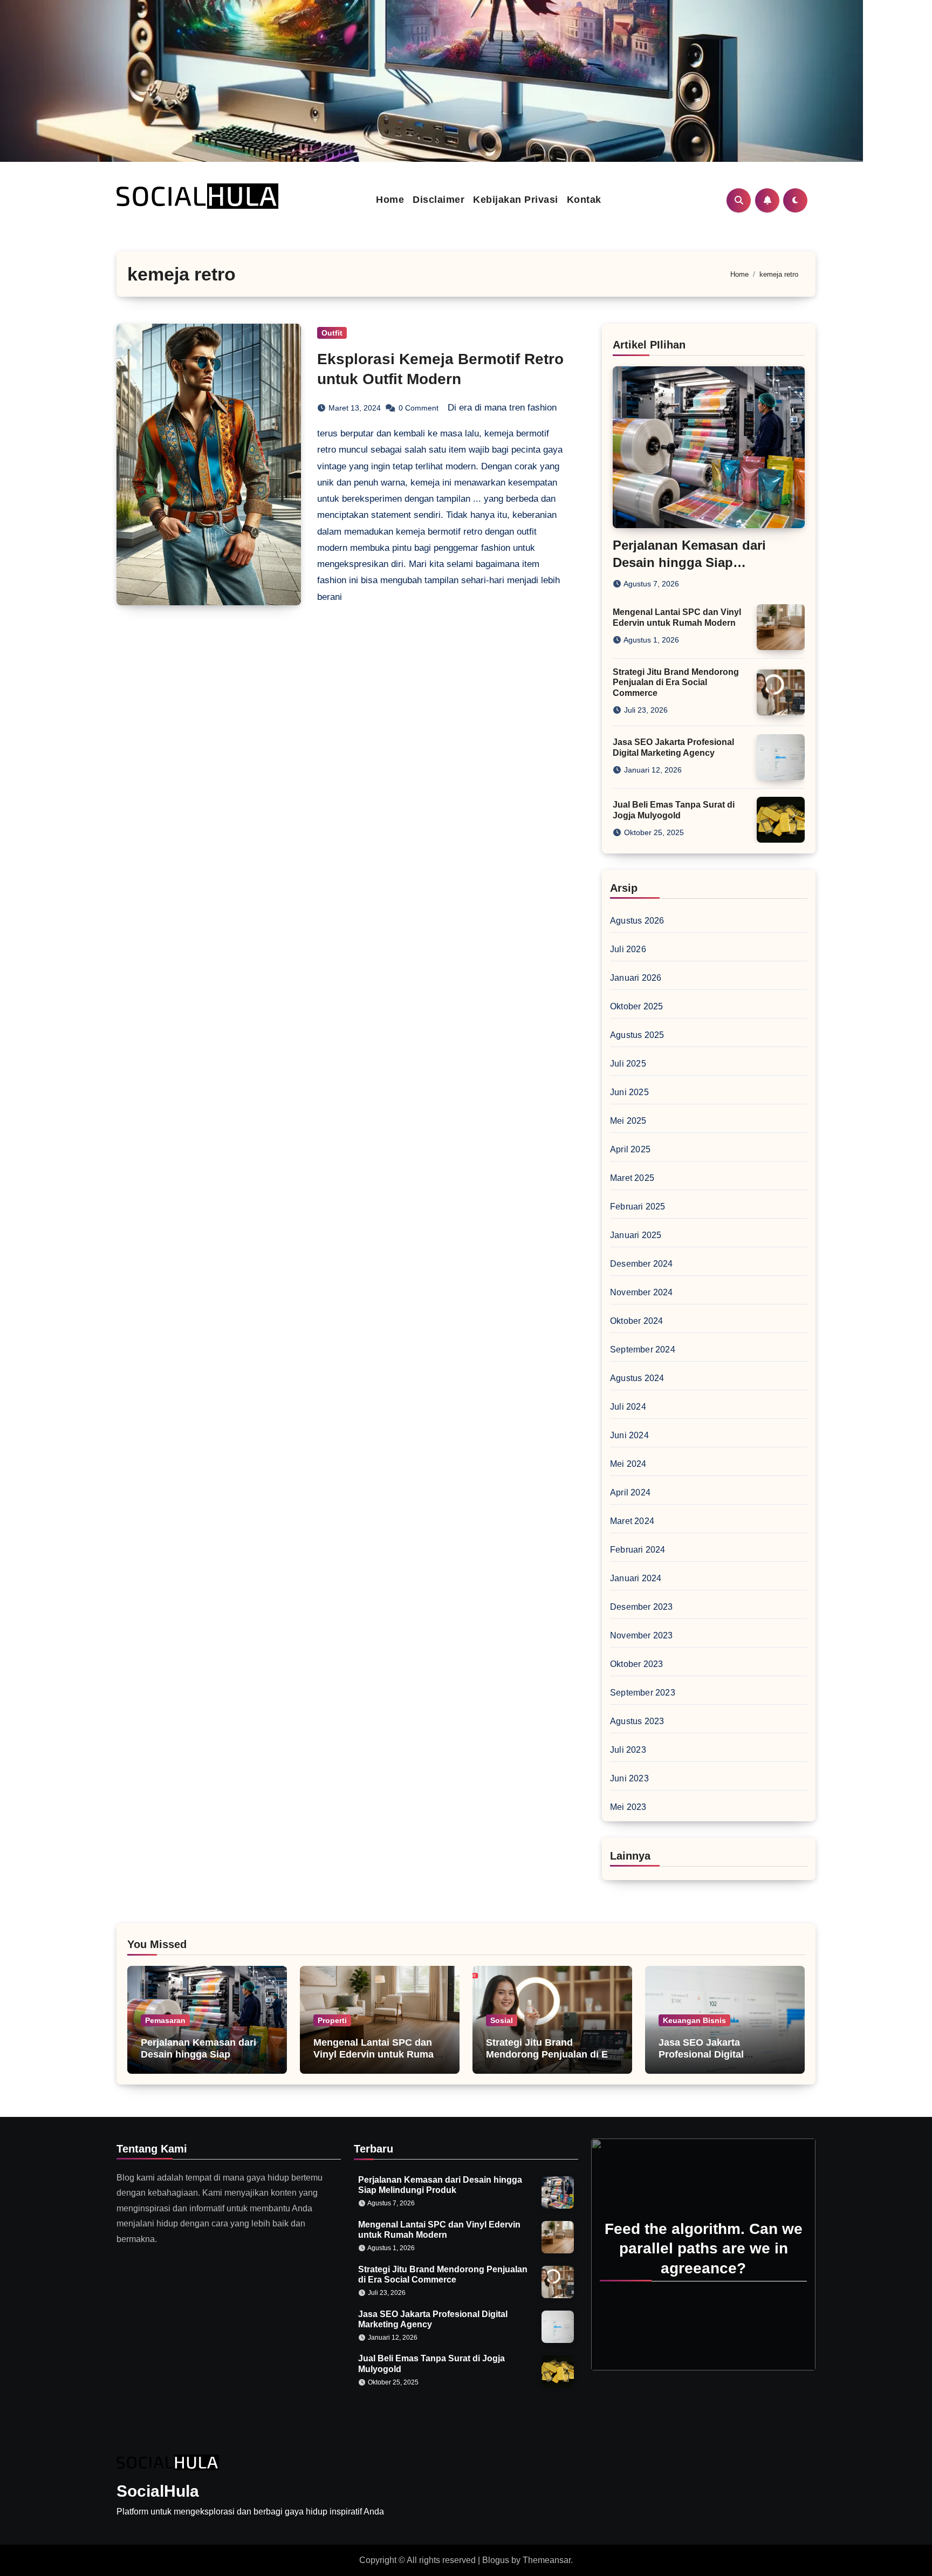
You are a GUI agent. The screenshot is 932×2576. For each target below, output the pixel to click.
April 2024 (630, 1492)
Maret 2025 (632, 1178)
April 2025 (630, 1149)
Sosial (502, 2020)
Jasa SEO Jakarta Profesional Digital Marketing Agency (701, 2054)
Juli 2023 (628, 1750)
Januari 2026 (636, 978)
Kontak (584, 200)
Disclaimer (438, 200)
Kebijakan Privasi (516, 200)
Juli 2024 (628, 1407)
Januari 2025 (636, 1235)
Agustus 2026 (637, 921)
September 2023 (643, 1693)
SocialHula (158, 2491)
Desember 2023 (642, 1607)
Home (390, 200)
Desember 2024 (642, 1264)
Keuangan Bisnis (694, 2020)
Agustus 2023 (637, 1721)
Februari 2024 (638, 1550)
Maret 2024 (632, 1521)
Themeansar (547, 2560)
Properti (332, 2020)
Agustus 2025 (637, 1035)
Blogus (496, 2560)
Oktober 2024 (636, 1321)
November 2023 (642, 1635)
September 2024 (643, 1350)
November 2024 (642, 1292)
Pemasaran (165, 2020)
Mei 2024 (628, 1464)
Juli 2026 (628, 949)
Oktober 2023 (636, 1664)
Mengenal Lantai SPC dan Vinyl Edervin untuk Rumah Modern (376, 2054)
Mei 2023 (628, 1807)
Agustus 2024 (637, 1378)
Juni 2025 (629, 1092)
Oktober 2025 (636, 1006)
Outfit (332, 333)
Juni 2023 (629, 1778)
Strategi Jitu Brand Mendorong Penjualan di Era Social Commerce (676, 682)
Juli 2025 (628, 1064)
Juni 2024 (629, 1435)
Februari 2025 (638, 1207)
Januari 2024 (636, 1578)
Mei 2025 (628, 1121)
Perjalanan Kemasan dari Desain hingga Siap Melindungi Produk (689, 562)
